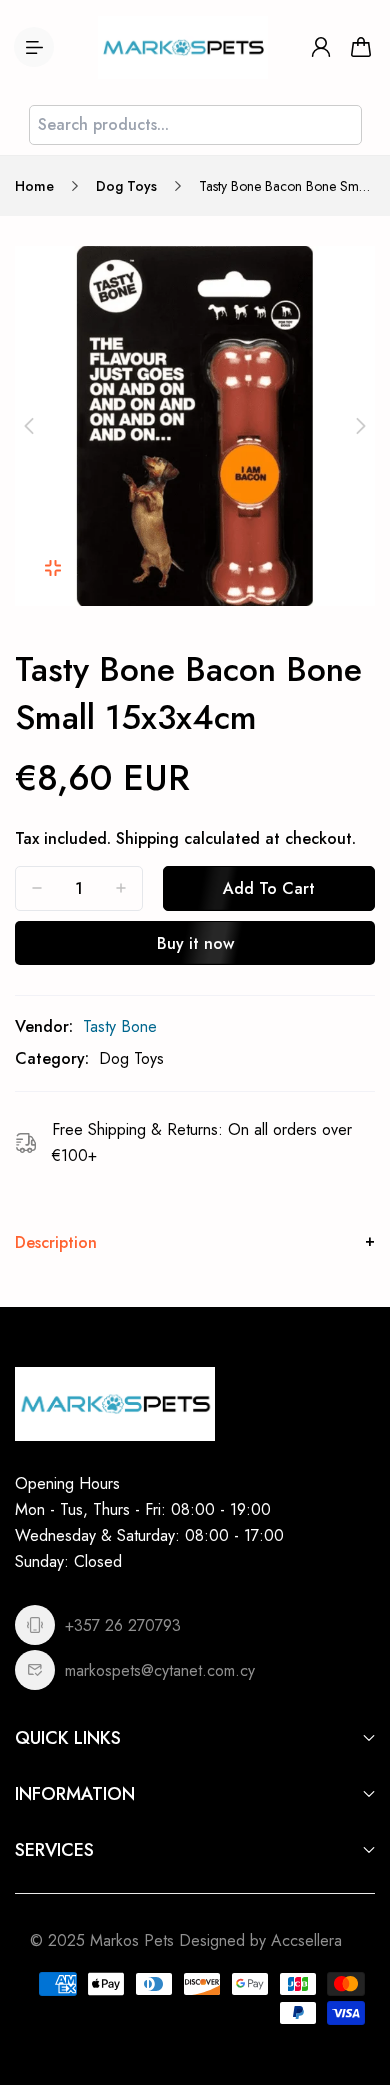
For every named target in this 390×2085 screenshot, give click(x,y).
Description (56, 1242)
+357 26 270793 (123, 1625)
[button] (29, 426)
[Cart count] (361, 47)
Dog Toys (126, 186)
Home (34, 186)
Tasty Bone (120, 1026)
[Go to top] (355, 1985)
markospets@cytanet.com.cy (160, 1670)
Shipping (147, 838)
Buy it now (195, 943)
